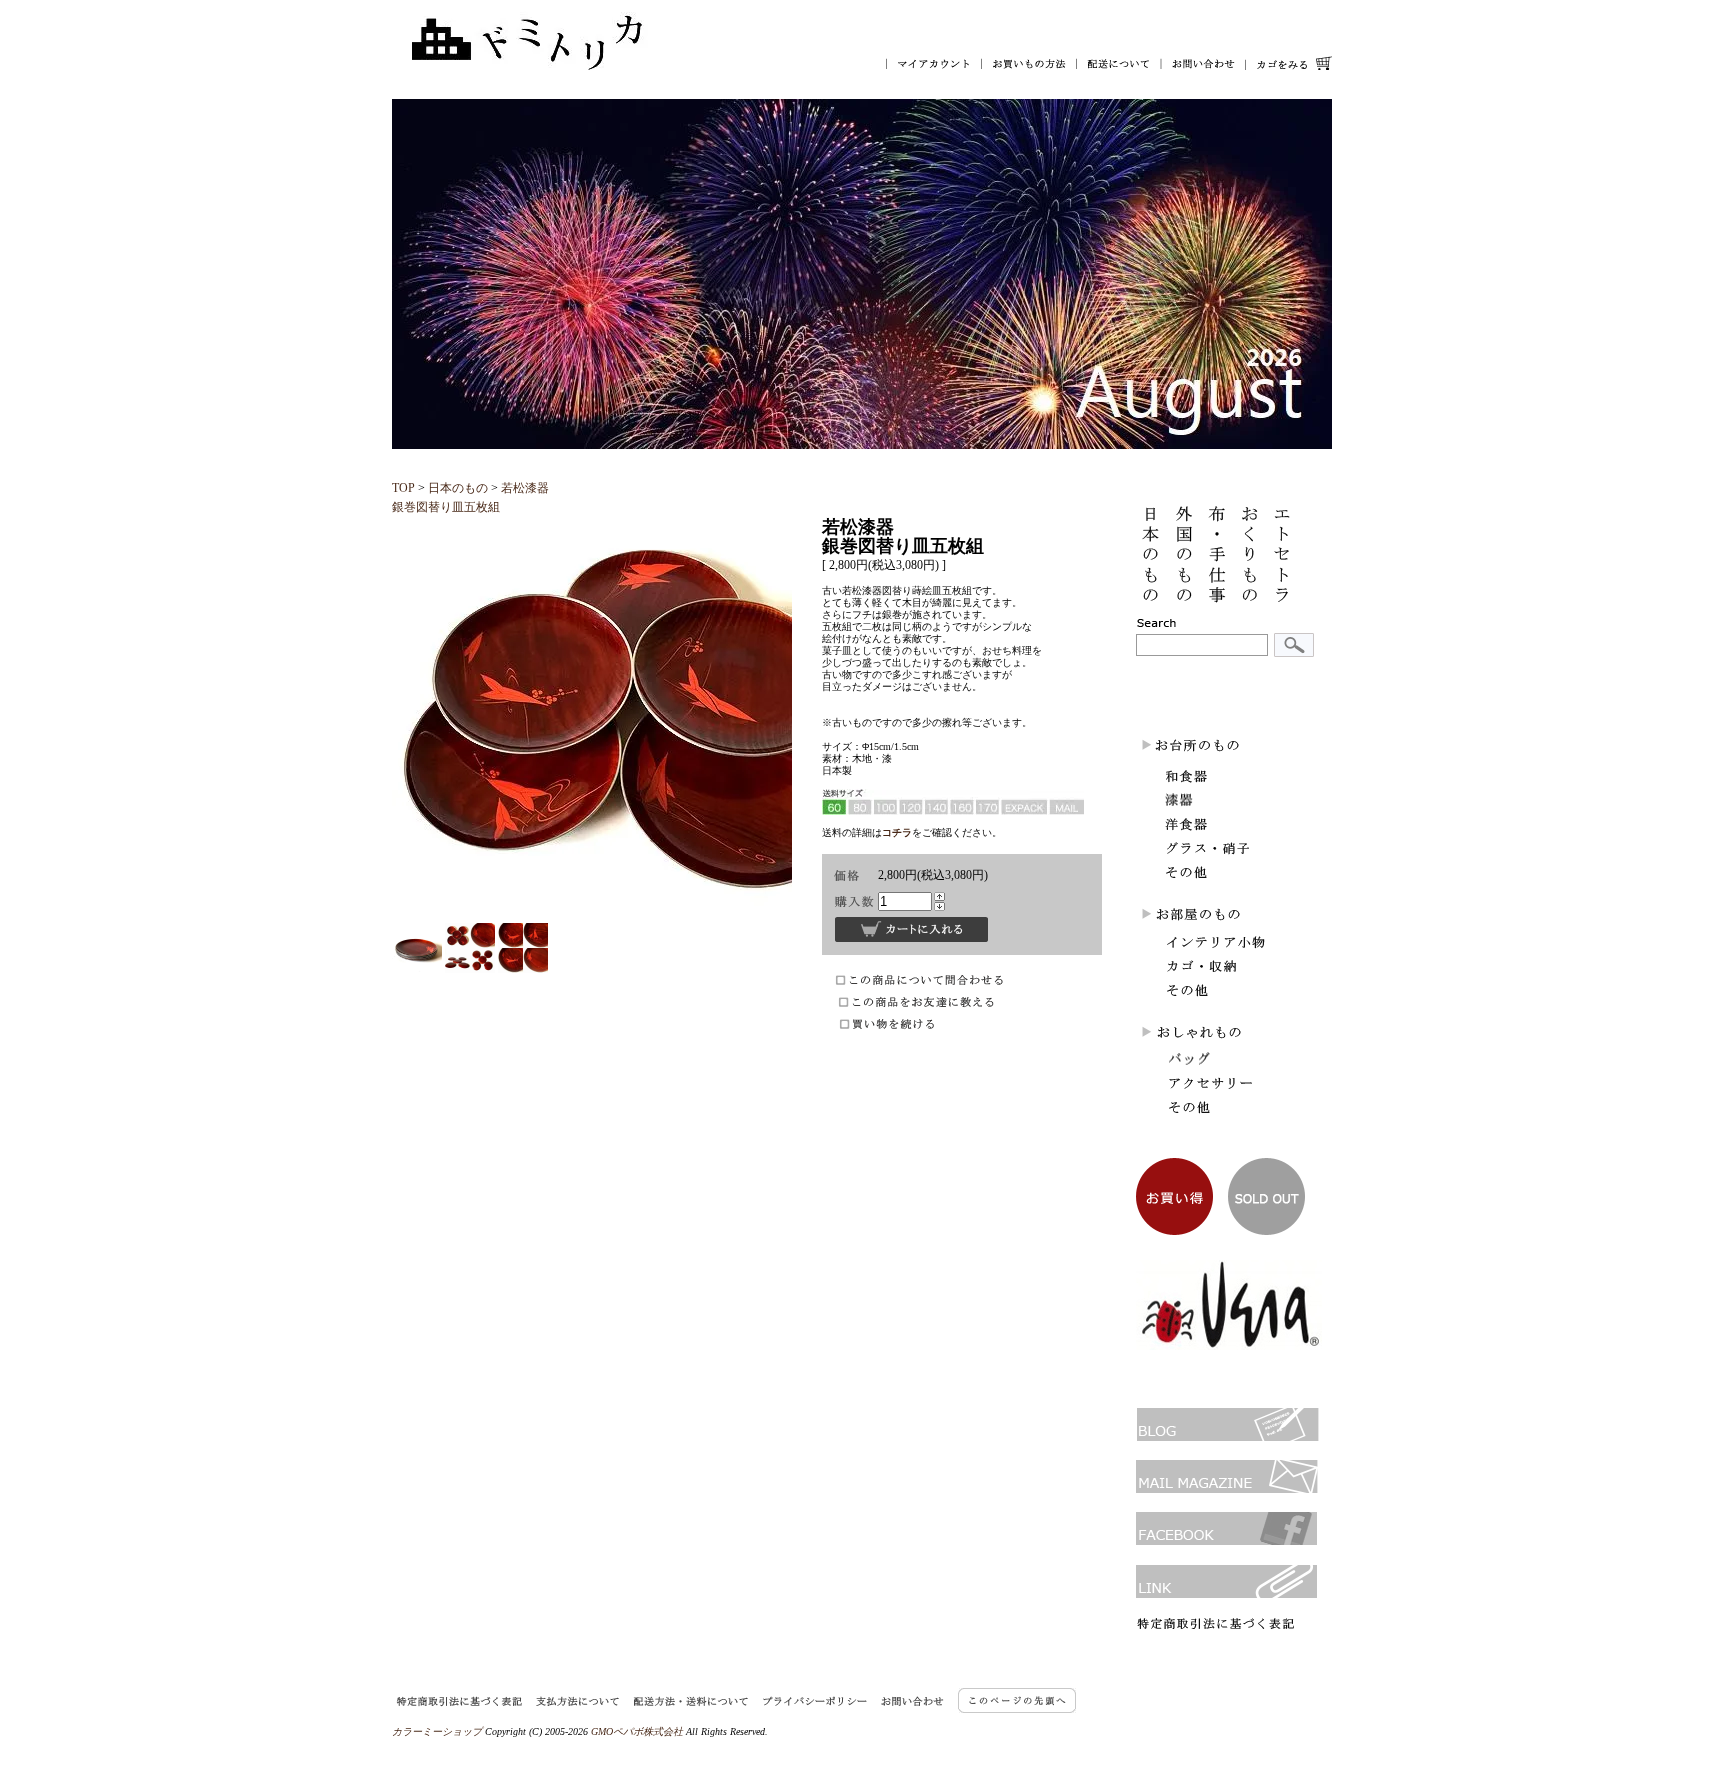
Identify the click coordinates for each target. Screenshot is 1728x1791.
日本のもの (458, 488)
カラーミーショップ (437, 1731)
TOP (403, 488)
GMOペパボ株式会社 (637, 1731)
